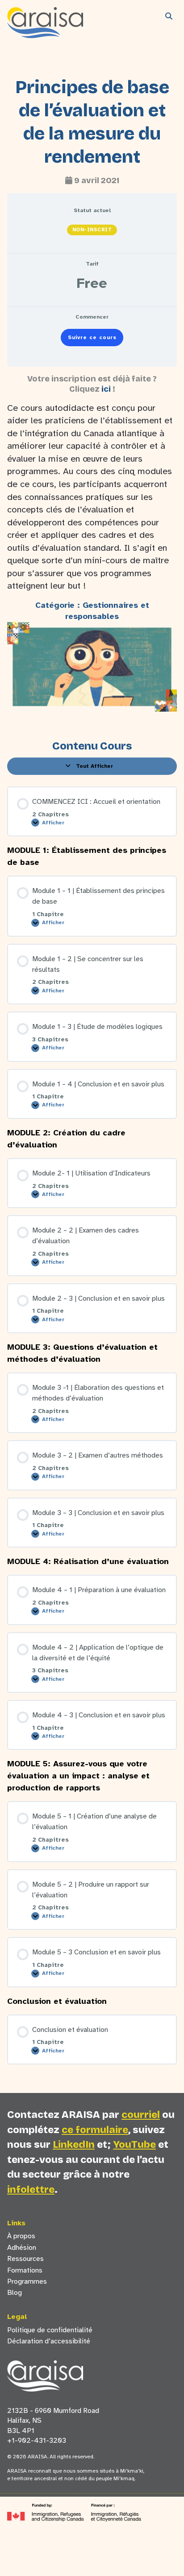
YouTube (134, 2144)
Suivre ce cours (92, 337)
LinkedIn (74, 2144)
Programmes (27, 2281)
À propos (21, 2236)
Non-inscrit (92, 230)
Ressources (25, 2259)
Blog (15, 2293)
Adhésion (22, 2248)
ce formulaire (95, 2130)
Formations (25, 2270)
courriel (141, 2115)
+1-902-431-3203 (37, 2441)
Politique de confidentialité (50, 2330)
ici (106, 389)
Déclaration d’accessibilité (49, 2341)
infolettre (31, 2189)
